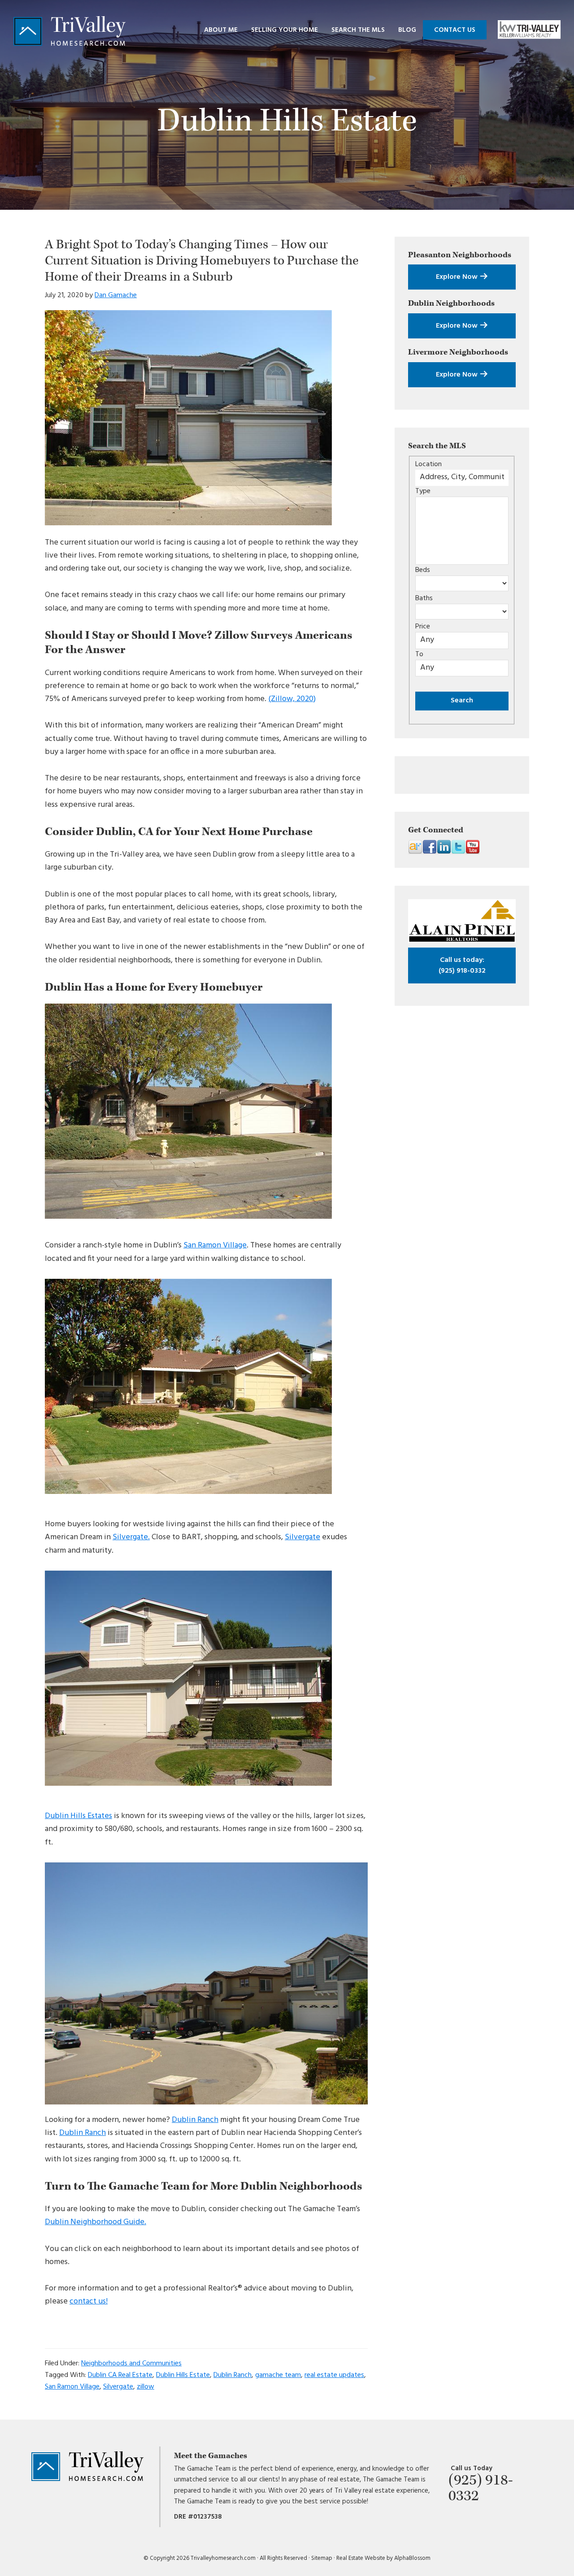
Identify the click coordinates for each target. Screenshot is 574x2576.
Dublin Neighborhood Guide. (96, 2222)
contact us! (89, 2301)
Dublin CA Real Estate (120, 2375)
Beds (423, 570)
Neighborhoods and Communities (131, 2364)
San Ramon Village (215, 1245)
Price (423, 627)
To (419, 654)
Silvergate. (131, 1537)
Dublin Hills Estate (183, 2375)
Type (423, 491)
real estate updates (334, 2375)
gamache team (278, 2375)
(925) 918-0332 (462, 965)
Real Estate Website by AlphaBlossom (383, 2558)
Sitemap (322, 2558)
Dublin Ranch (195, 2120)
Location (428, 464)
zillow (146, 2387)
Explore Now (458, 277)
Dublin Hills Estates (78, 1816)
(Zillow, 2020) (292, 699)
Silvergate (302, 1537)
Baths (424, 598)
